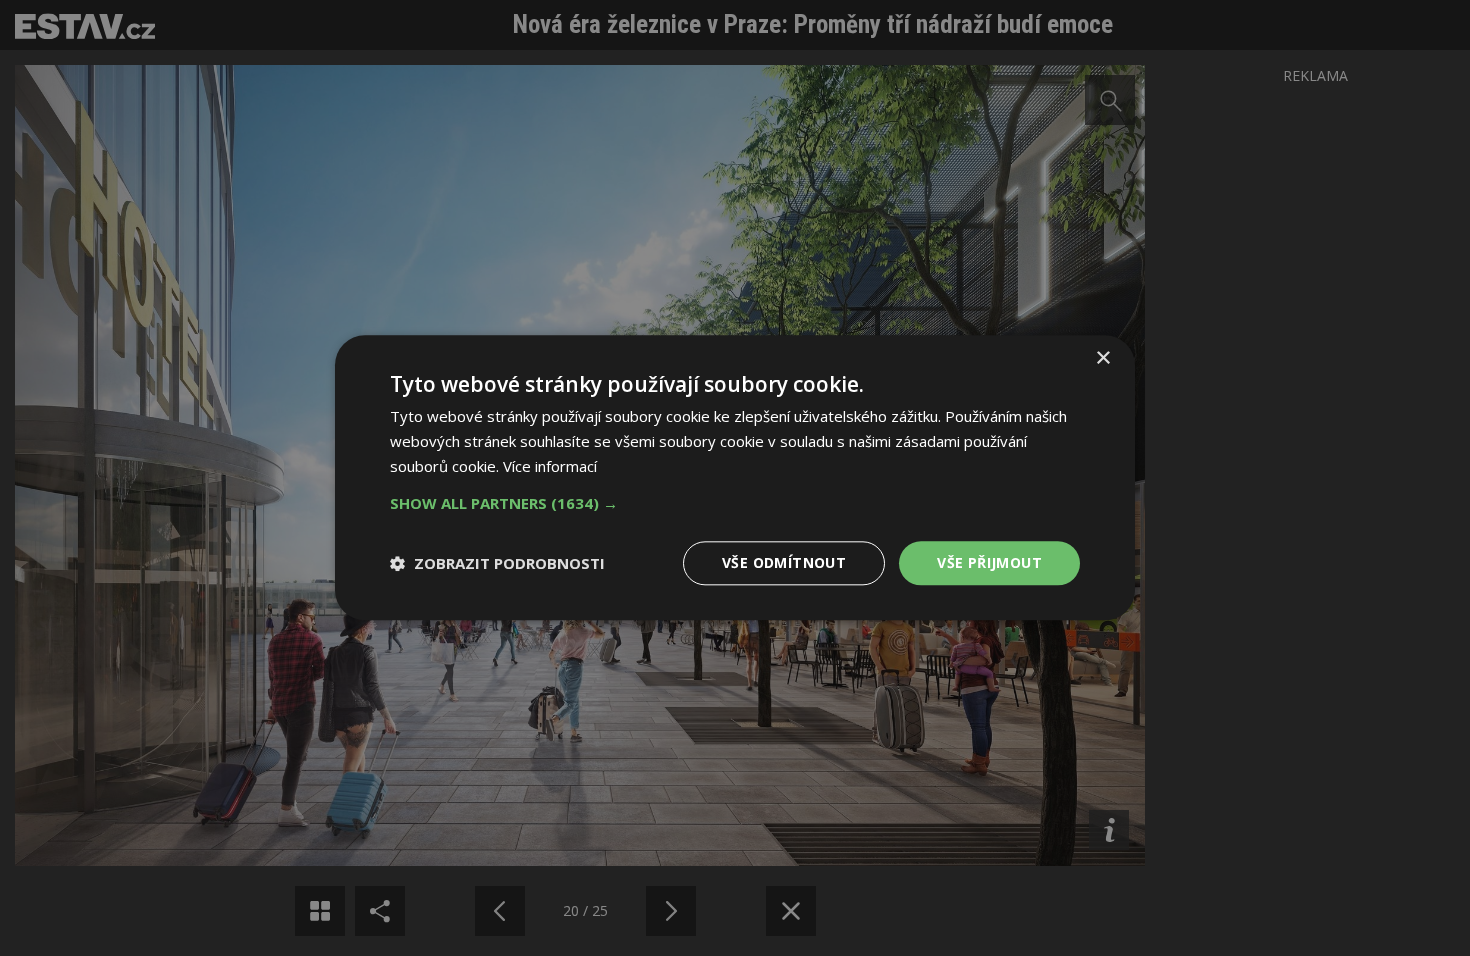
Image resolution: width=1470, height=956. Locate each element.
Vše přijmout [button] (989, 562)
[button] (735, 503)
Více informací (550, 466)
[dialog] (735, 478)
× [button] (1102, 358)
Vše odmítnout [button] (784, 562)
